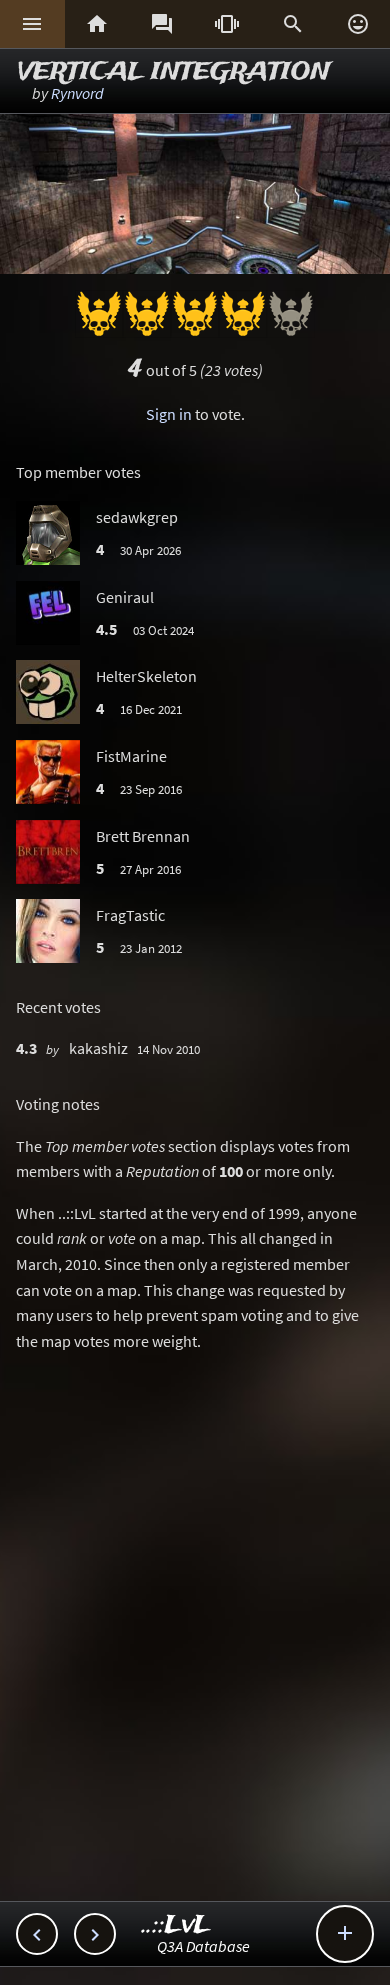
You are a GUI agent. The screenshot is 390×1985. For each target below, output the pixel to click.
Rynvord (77, 93)
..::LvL (176, 1925)
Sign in (169, 414)
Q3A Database (203, 1946)
